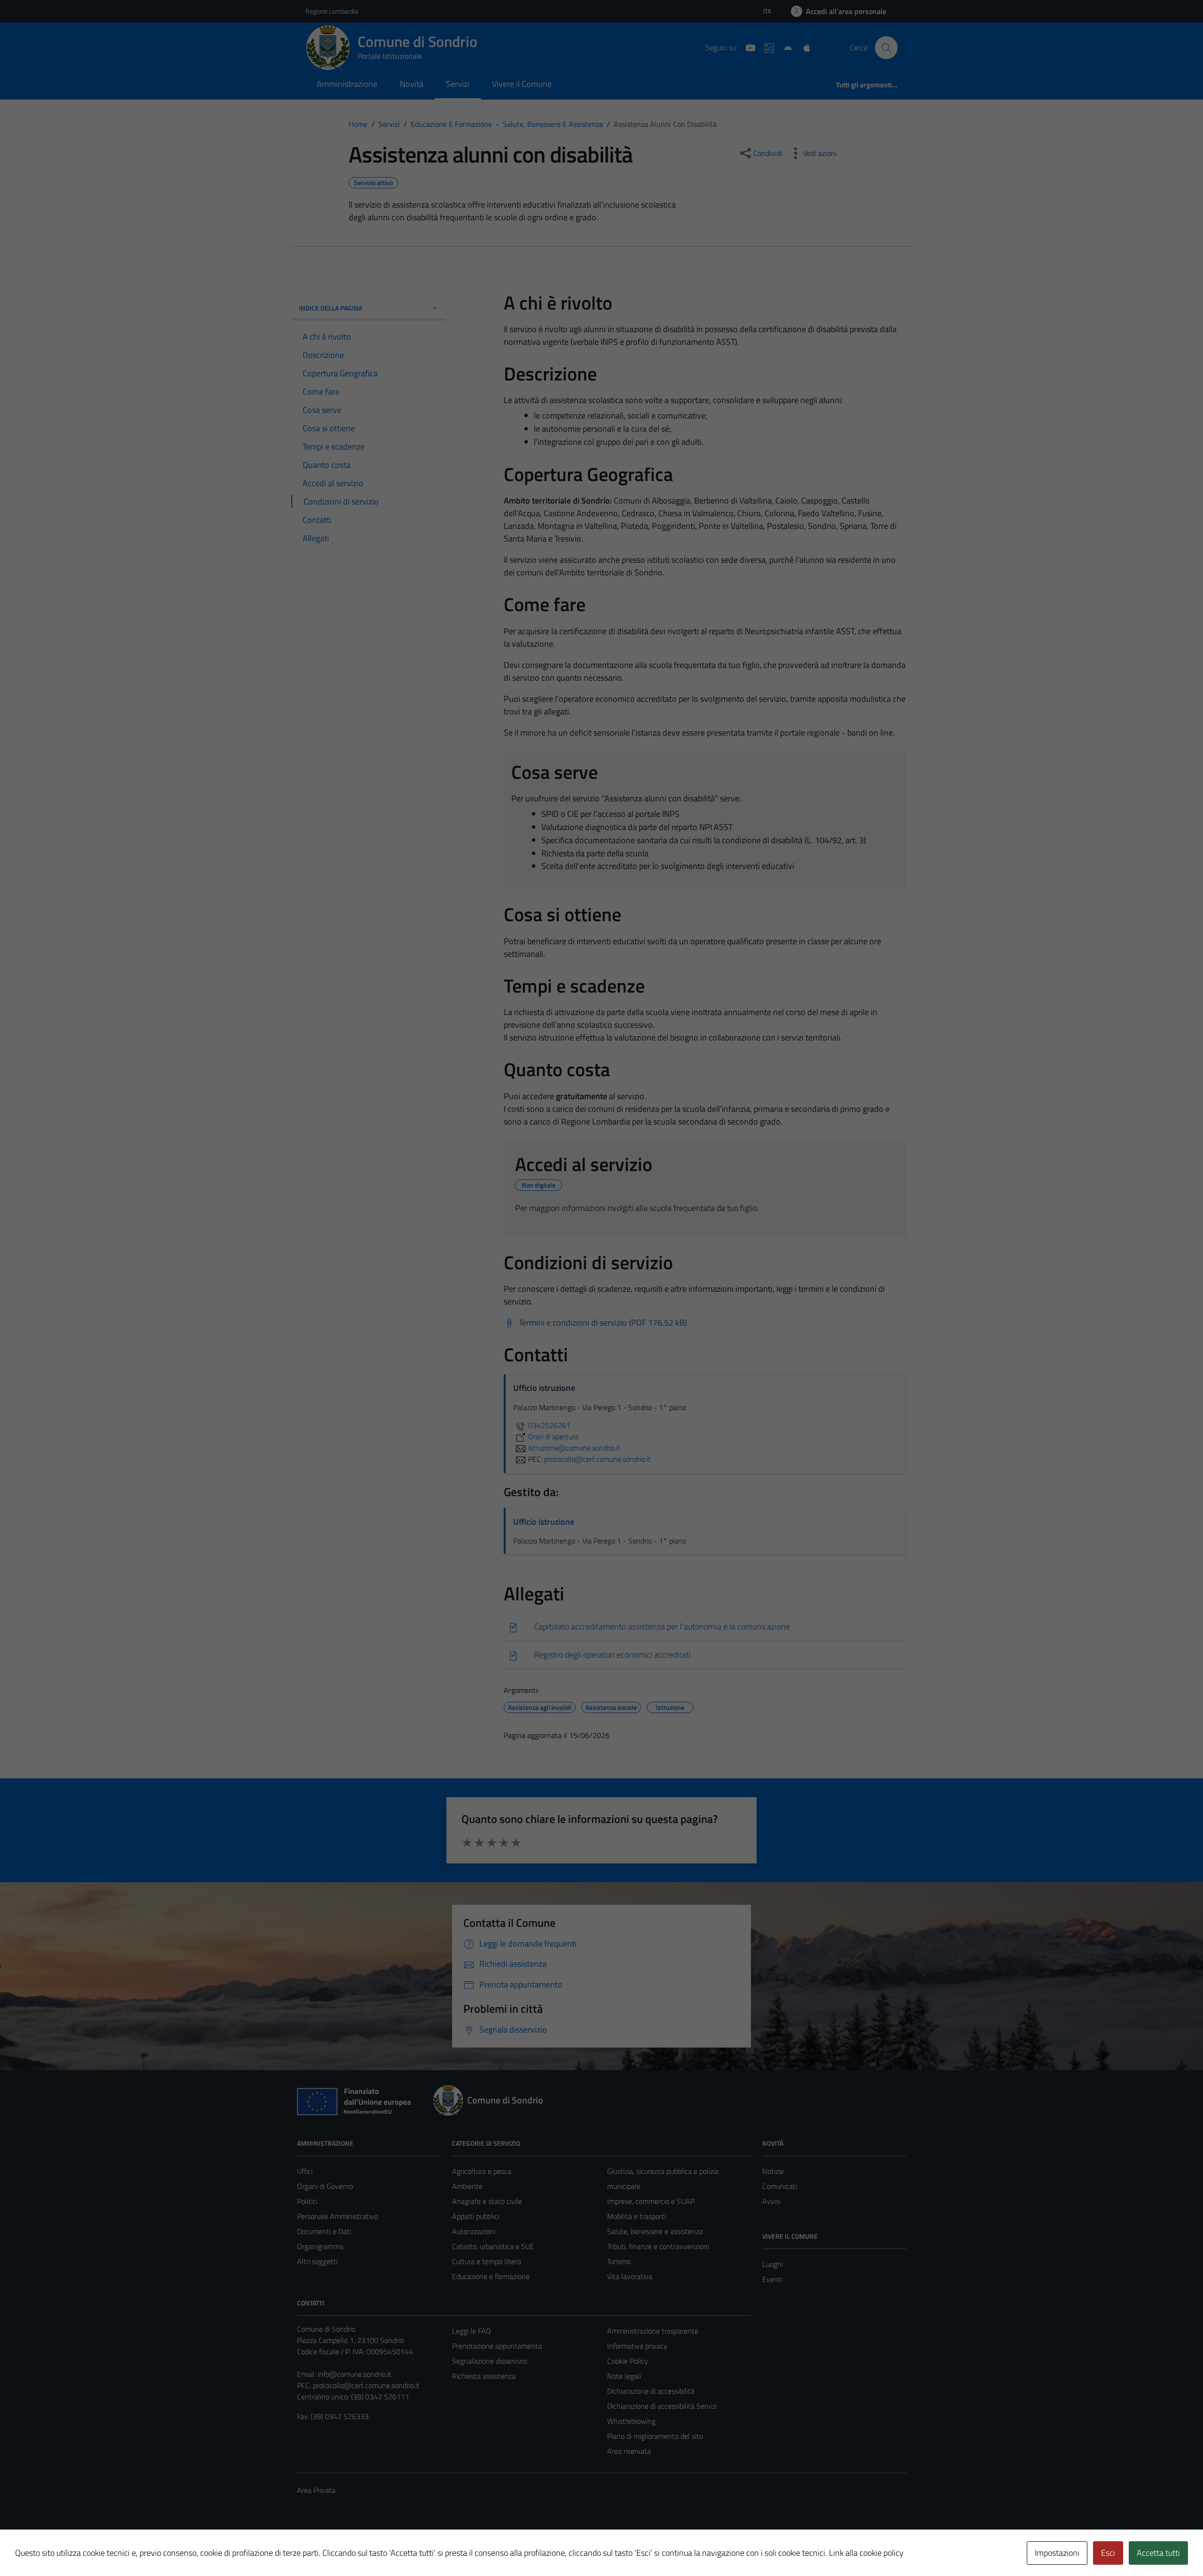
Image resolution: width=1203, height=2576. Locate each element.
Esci (1108, 2553)
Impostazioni (1057, 2553)
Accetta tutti (1158, 2553)
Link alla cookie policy (866, 2553)
